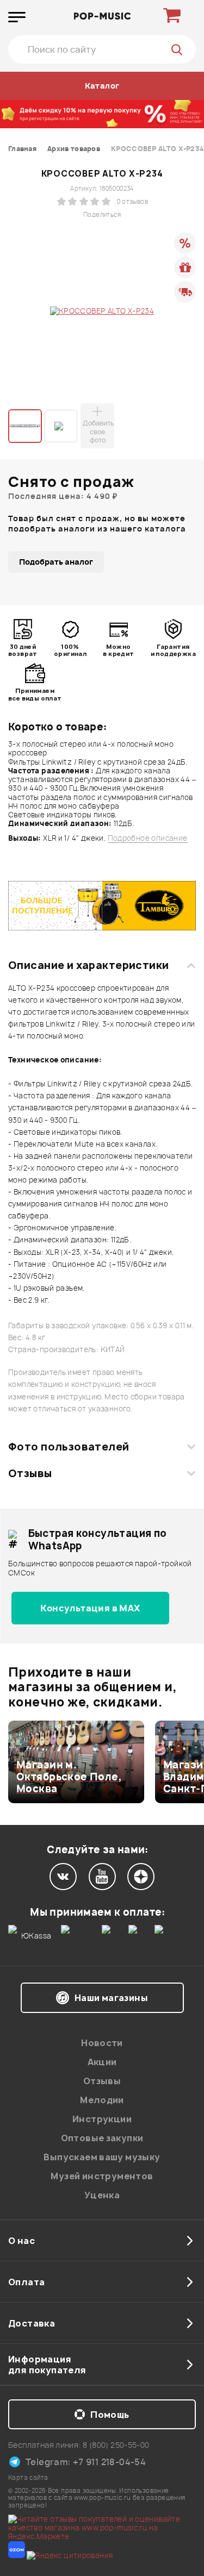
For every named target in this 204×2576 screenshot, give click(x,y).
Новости (102, 2043)
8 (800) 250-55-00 (116, 2445)
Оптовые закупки (102, 2138)
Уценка (102, 2195)
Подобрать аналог (56, 562)
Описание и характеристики (88, 965)
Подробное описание (148, 838)
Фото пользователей (69, 1447)
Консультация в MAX (90, 1608)
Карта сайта (28, 2477)
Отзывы (30, 1473)
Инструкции (102, 2119)
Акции (102, 2062)
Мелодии (102, 2100)
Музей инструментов (102, 2176)
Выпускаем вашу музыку (102, 2157)
